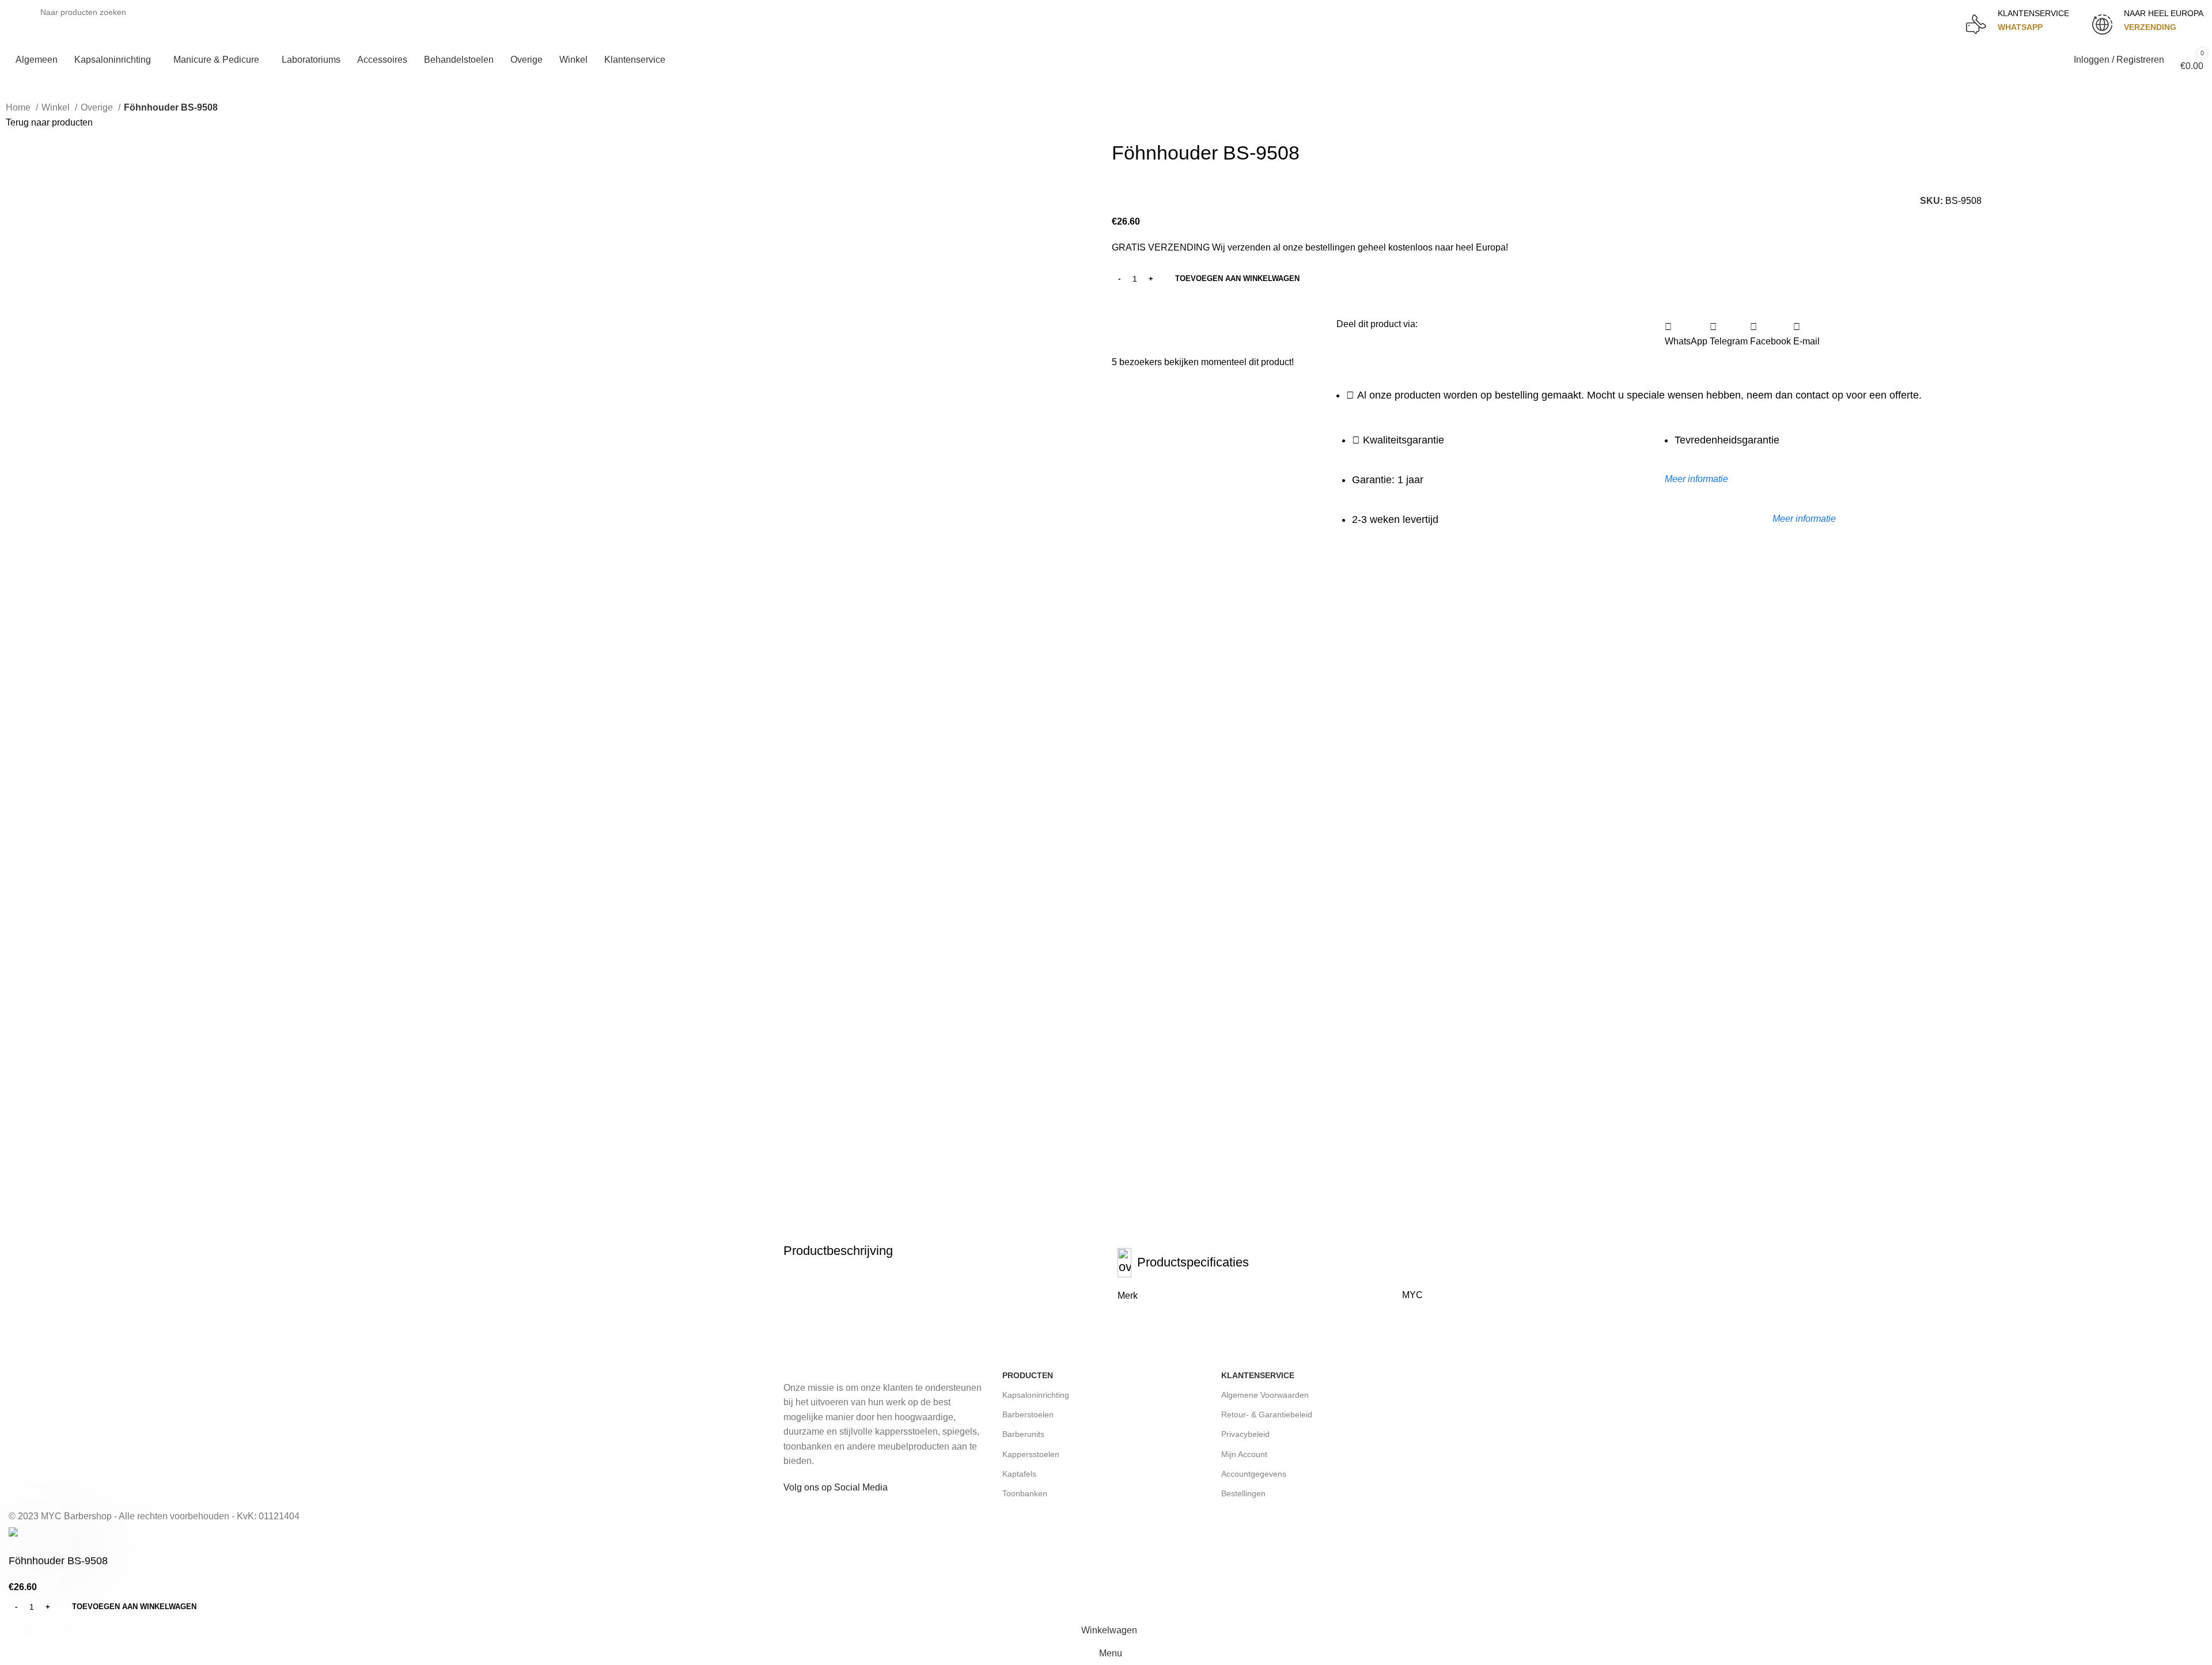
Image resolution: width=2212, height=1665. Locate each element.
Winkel (57, 107)
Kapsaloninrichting (1036, 1395)
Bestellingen (1243, 1493)
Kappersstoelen (1031, 1454)
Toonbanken (1025, 1493)
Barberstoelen (1028, 1414)
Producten (1028, 1375)
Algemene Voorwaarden (1265, 1395)
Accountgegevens (1254, 1474)
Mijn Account (1244, 1454)
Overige (98, 107)
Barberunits (1023, 1434)
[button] (1686, 334)
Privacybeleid (1245, 1434)
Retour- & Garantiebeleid (1267, 1414)
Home (19, 107)
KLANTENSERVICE (2033, 13)
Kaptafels (1019, 1474)
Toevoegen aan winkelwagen (1237, 278)
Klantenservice (1258, 1375)
